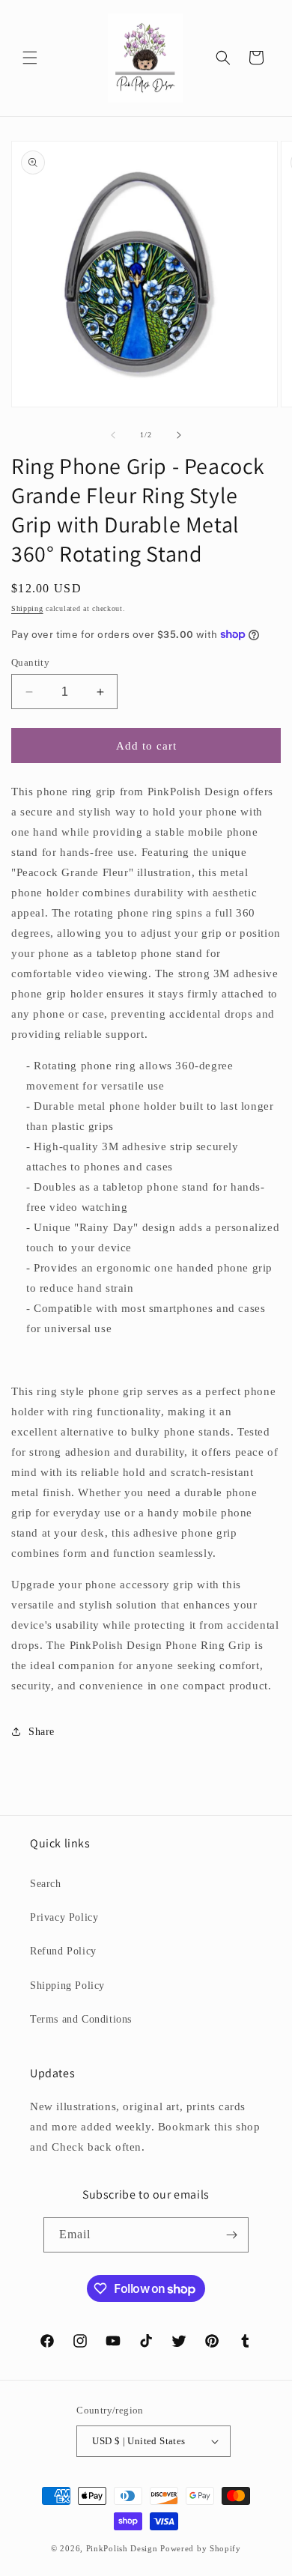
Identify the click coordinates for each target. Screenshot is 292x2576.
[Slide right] (179, 435)
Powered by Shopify (201, 2548)
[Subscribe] (231, 2235)
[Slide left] (113, 435)
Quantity (30, 662)
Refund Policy (63, 1951)
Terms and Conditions (81, 2019)
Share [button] (42, 1732)
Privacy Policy (64, 1917)
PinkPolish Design (122, 2548)
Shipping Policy (67, 1986)
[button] (30, 58)
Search (46, 1884)
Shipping (27, 608)
